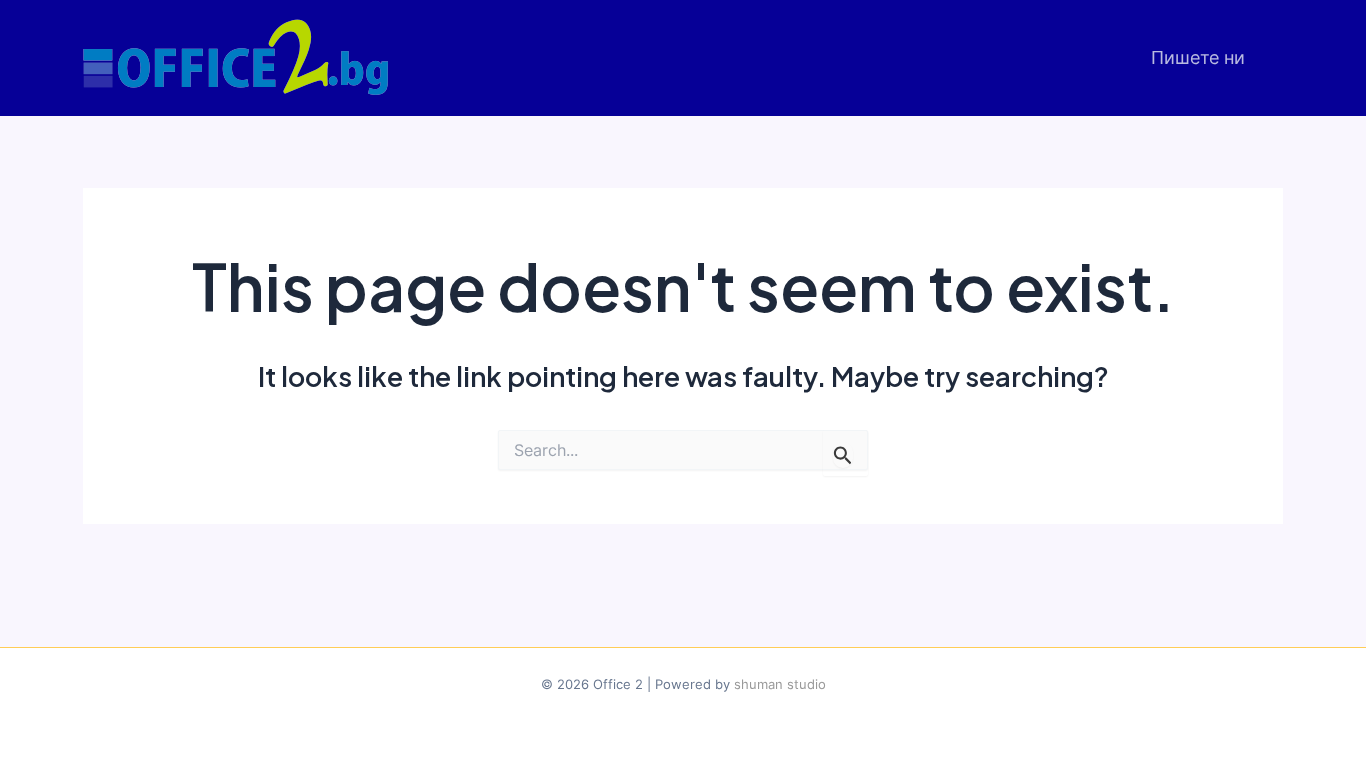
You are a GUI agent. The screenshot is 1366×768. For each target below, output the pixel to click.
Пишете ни (1198, 57)
